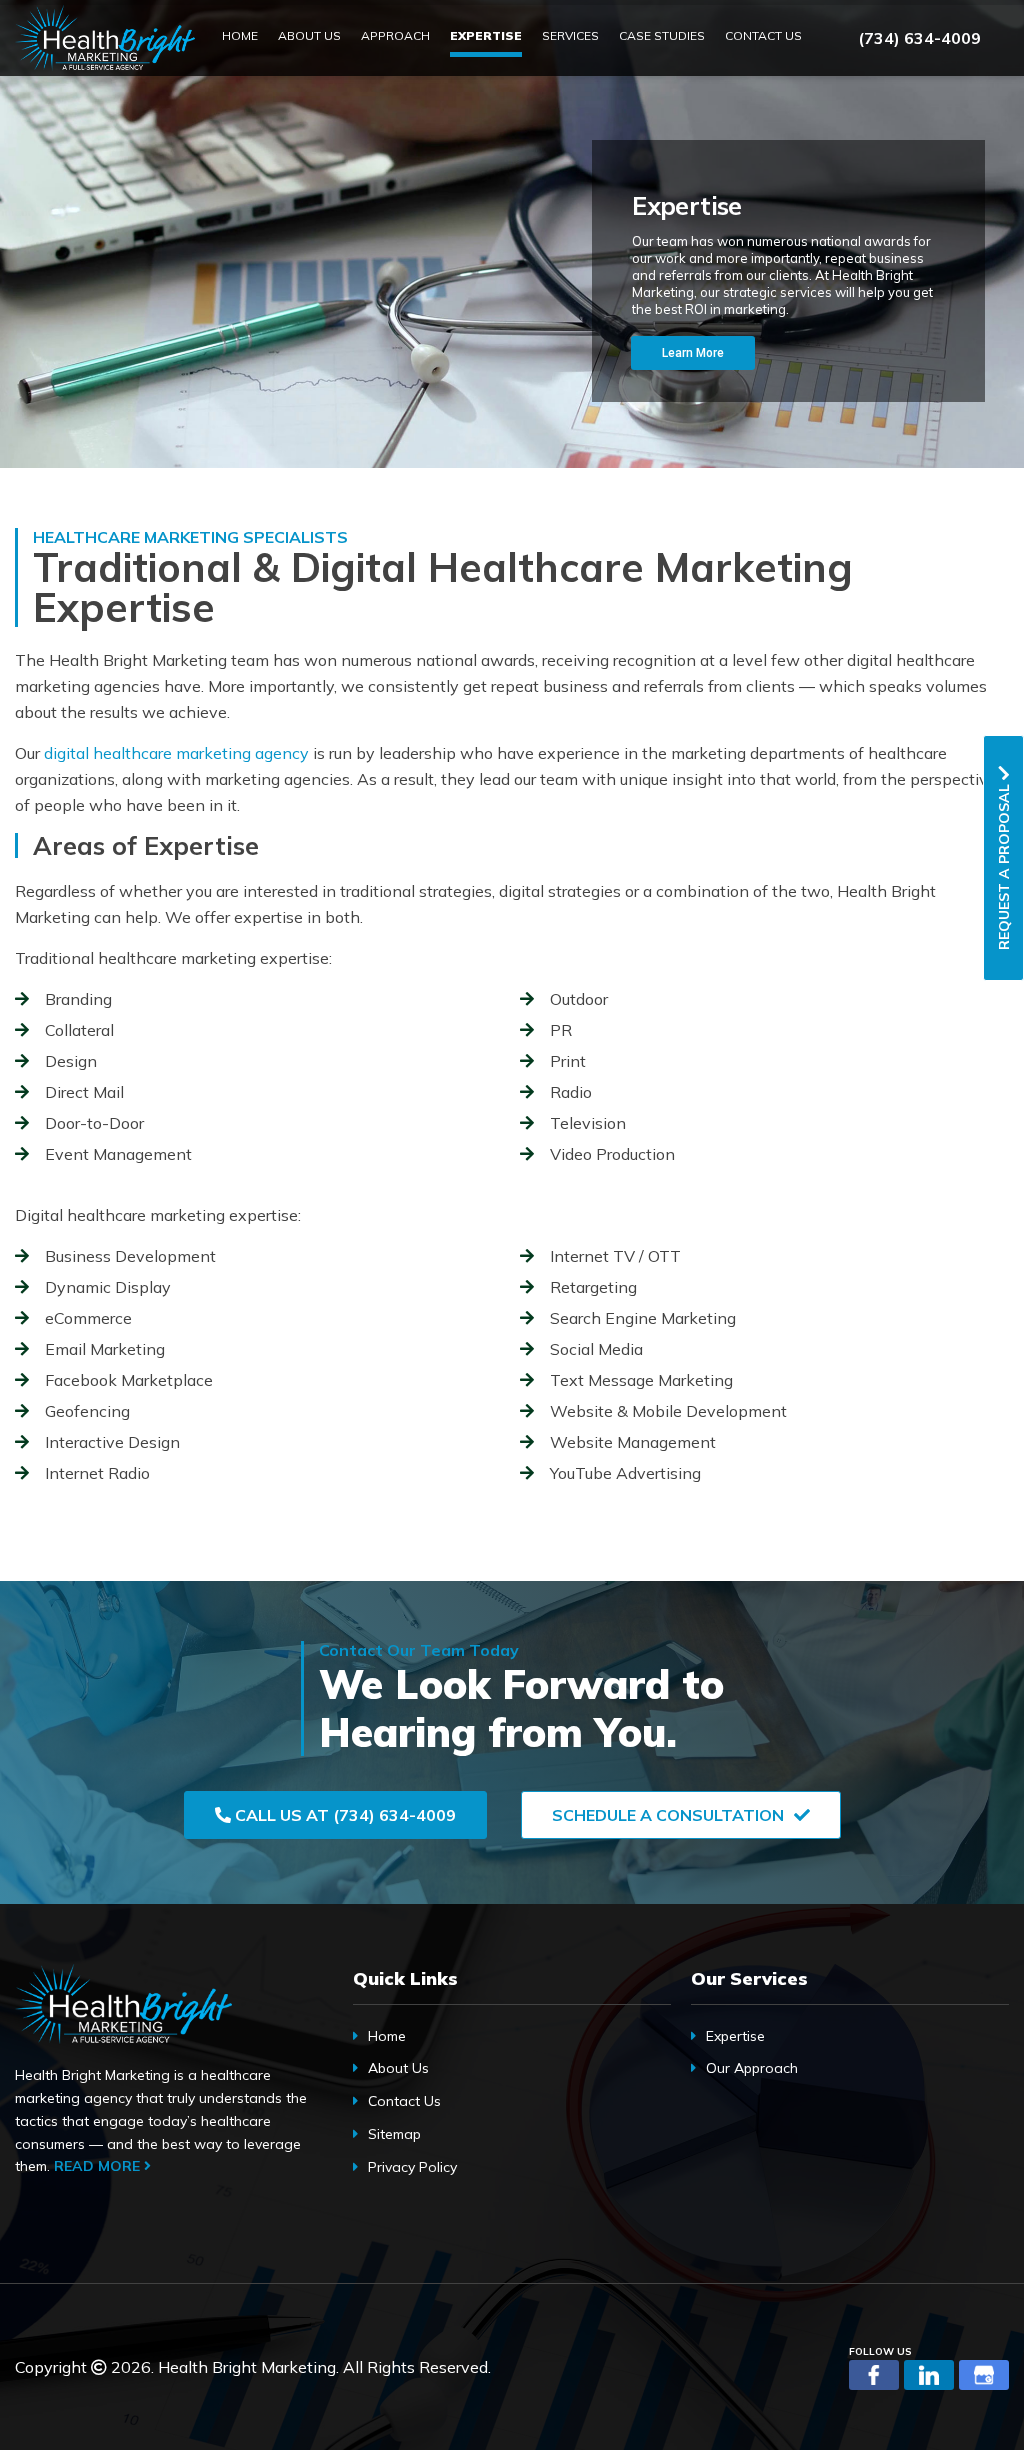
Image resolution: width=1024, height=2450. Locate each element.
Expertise (735, 2036)
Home (387, 2036)
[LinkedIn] (929, 2375)
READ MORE (99, 2166)
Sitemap (394, 2134)
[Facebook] (874, 2375)
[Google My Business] (984, 2375)
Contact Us (404, 2101)
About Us (398, 2068)
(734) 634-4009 (919, 38)
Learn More (693, 353)
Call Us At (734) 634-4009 (343, 1815)
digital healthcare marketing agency (176, 753)
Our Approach (752, 2068)
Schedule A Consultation (668, 1815)
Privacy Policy (412, 2167)
